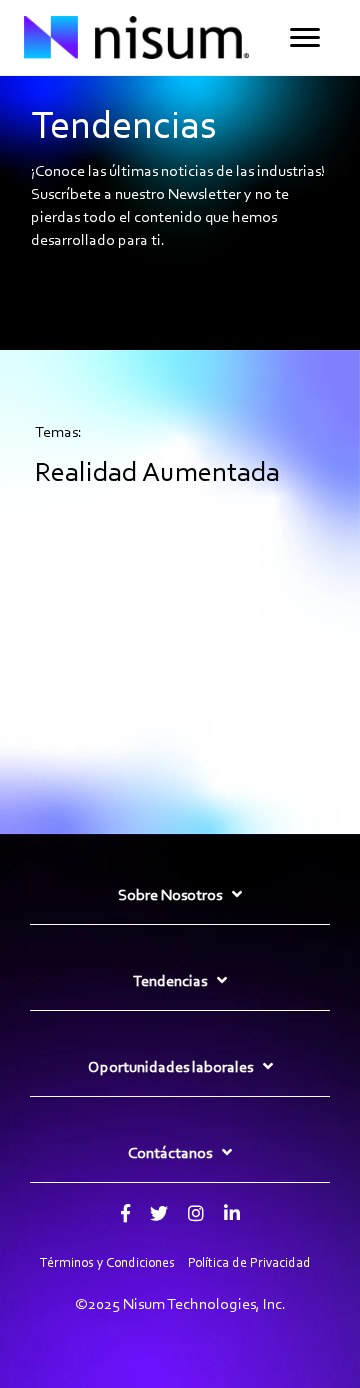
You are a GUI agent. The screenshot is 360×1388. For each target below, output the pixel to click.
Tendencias (170, 980)
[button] (305, 38)
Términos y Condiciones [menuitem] (107, 1262)
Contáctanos (170, 1152)
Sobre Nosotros (170, 894)
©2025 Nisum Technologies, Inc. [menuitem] (180, 1303)
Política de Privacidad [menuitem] (249, 1262)
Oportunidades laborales (170, 1066)
